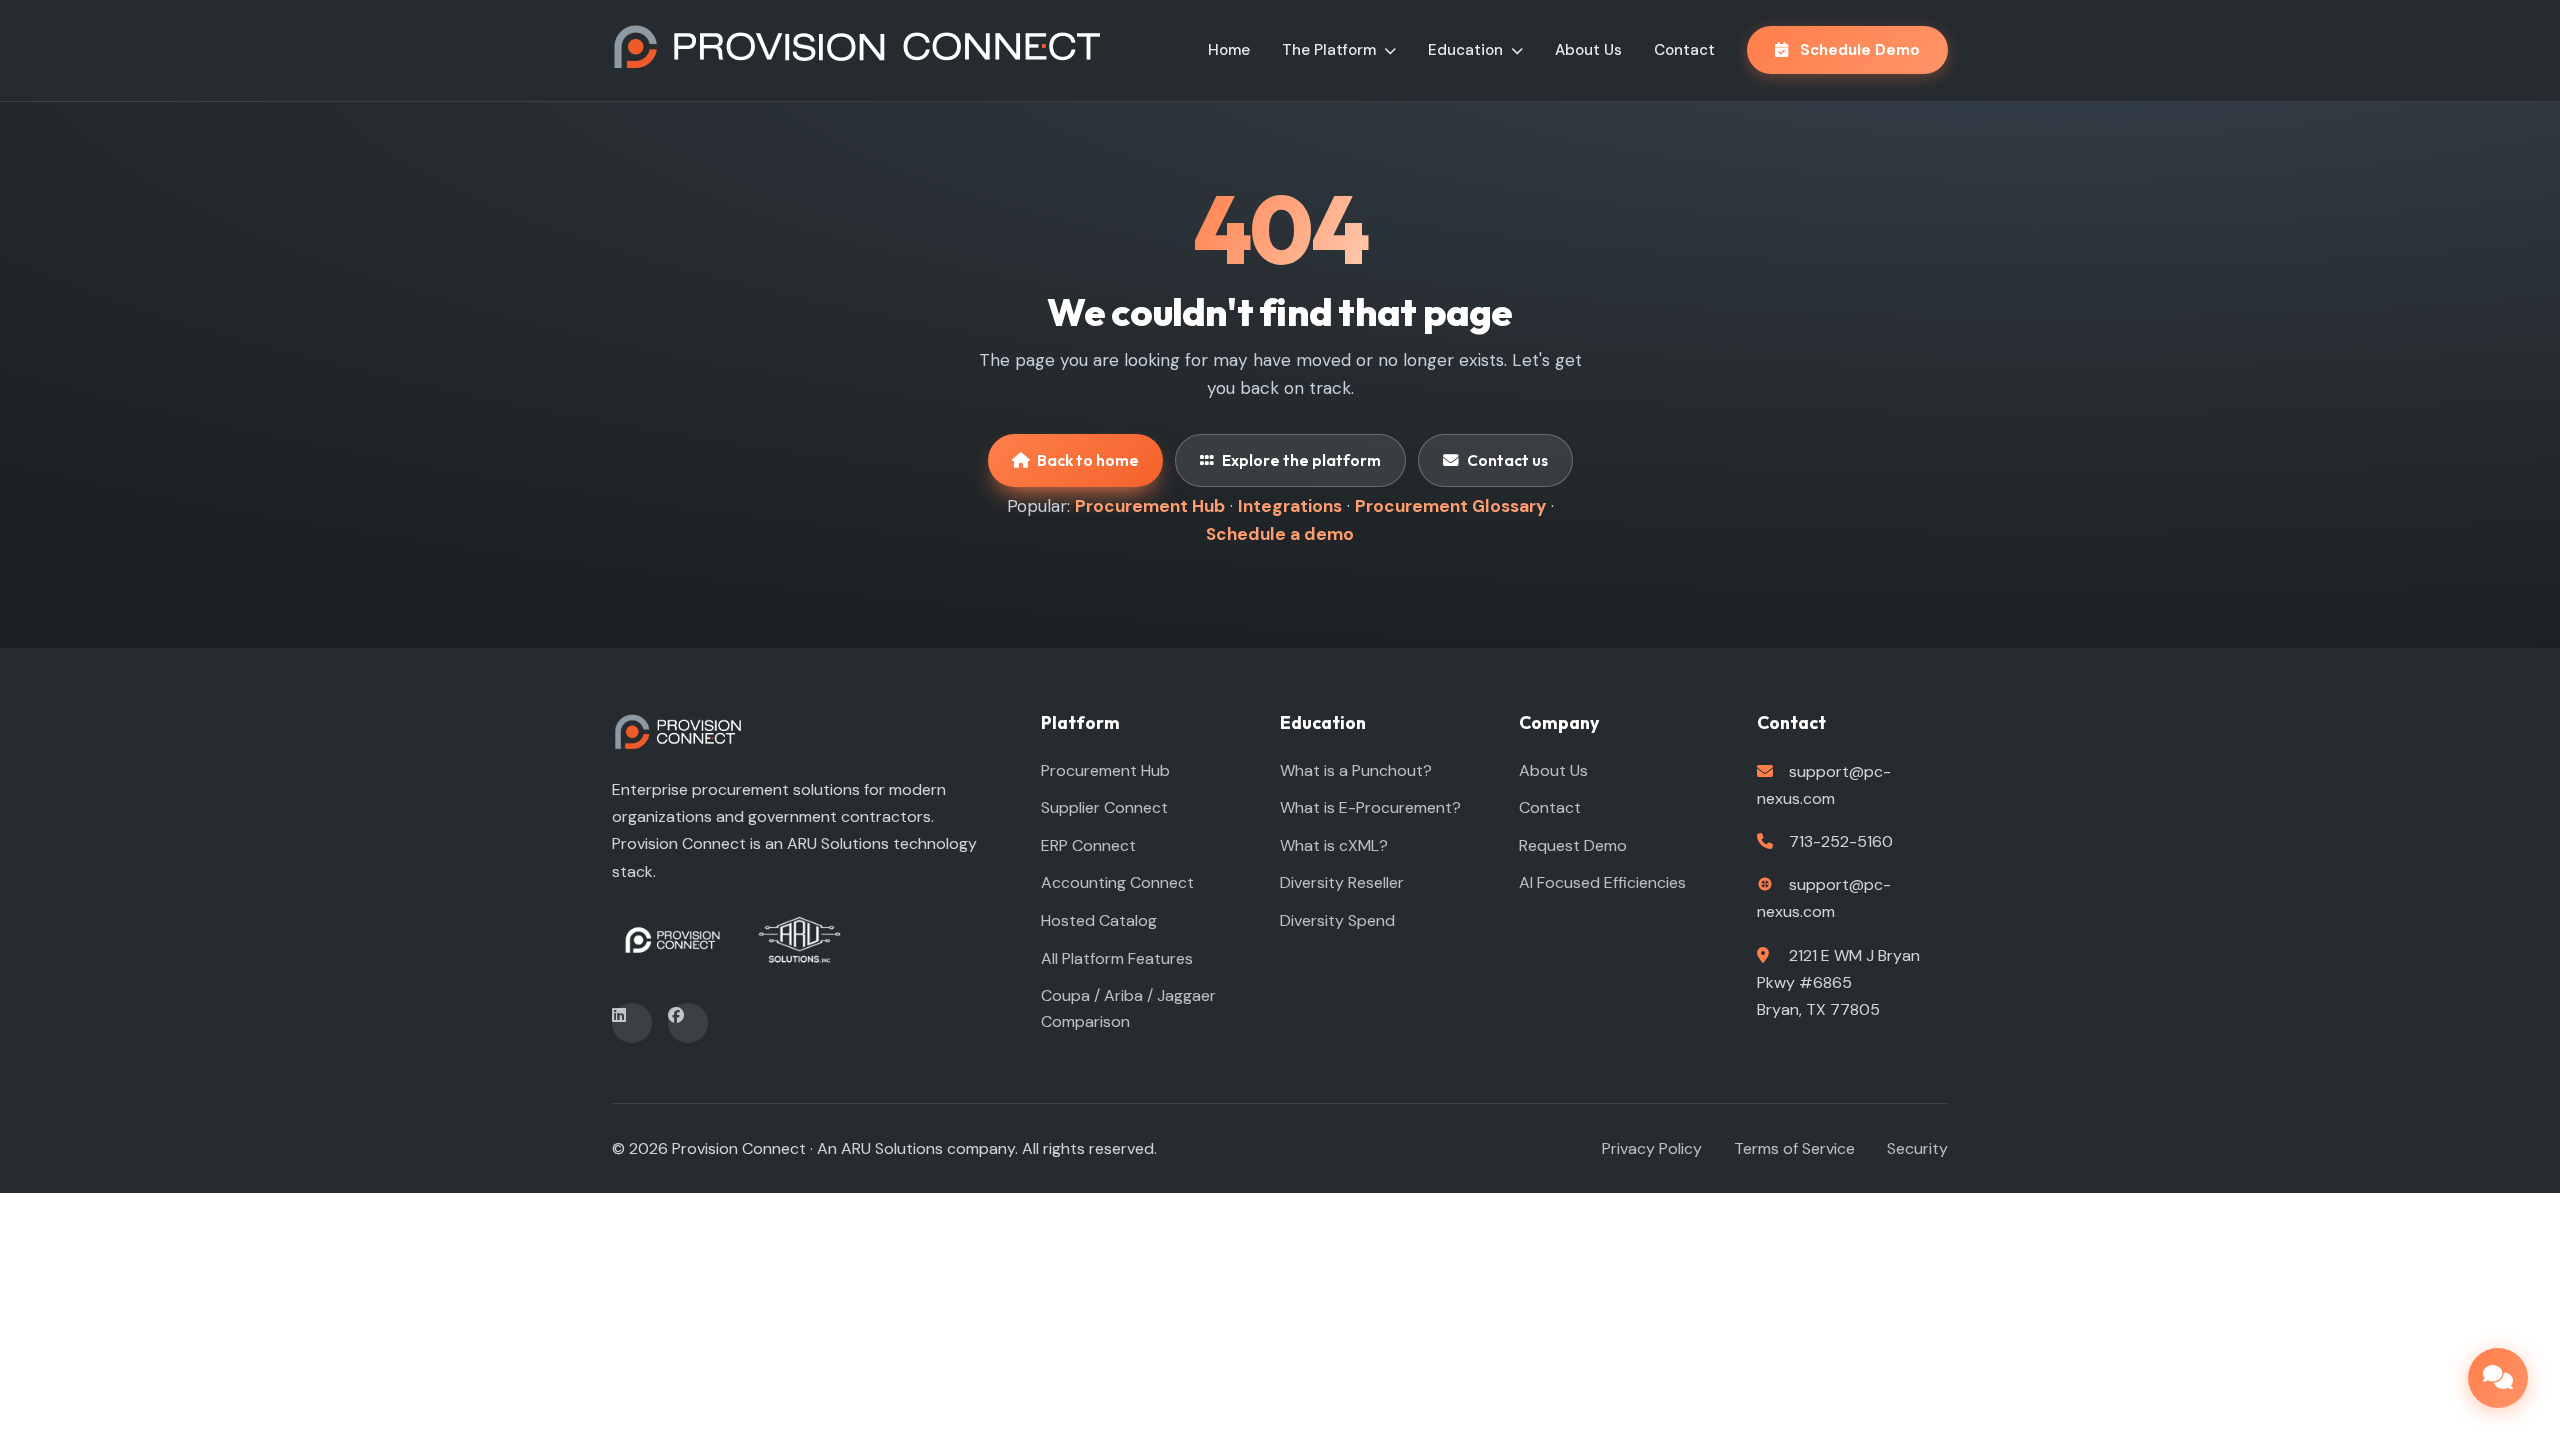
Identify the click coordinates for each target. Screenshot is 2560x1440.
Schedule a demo (1280, 534)
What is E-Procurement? (1370, 807)
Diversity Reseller (1342, 882)
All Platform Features (1117, 958)
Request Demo (1573, 845)
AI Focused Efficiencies (1602, 882)
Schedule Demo (1858, 50)
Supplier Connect (1104, 807)
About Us (1588, 50)
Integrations (1290, 506)
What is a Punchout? (1356, 770)
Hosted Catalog (1099, 920)
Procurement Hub (1150, 506)
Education (1467, 50)
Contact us (1507, 460)
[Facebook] (688, 1023)
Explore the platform (1301, 460)
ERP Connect (1088, 845)
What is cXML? (1334, 845)
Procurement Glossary (1450, 506)
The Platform (1331, 50)
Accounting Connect (1117, 882)
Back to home (1088, 460)
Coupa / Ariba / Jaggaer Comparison (1128, 1008)
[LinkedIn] (632, 1023)
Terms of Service (1794, 1148)
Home (1229, 50)
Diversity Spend (1337, 920)
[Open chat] (2498, 1378)
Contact (1684, 50)
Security (1917, 1148)
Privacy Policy (1652, 1148)
